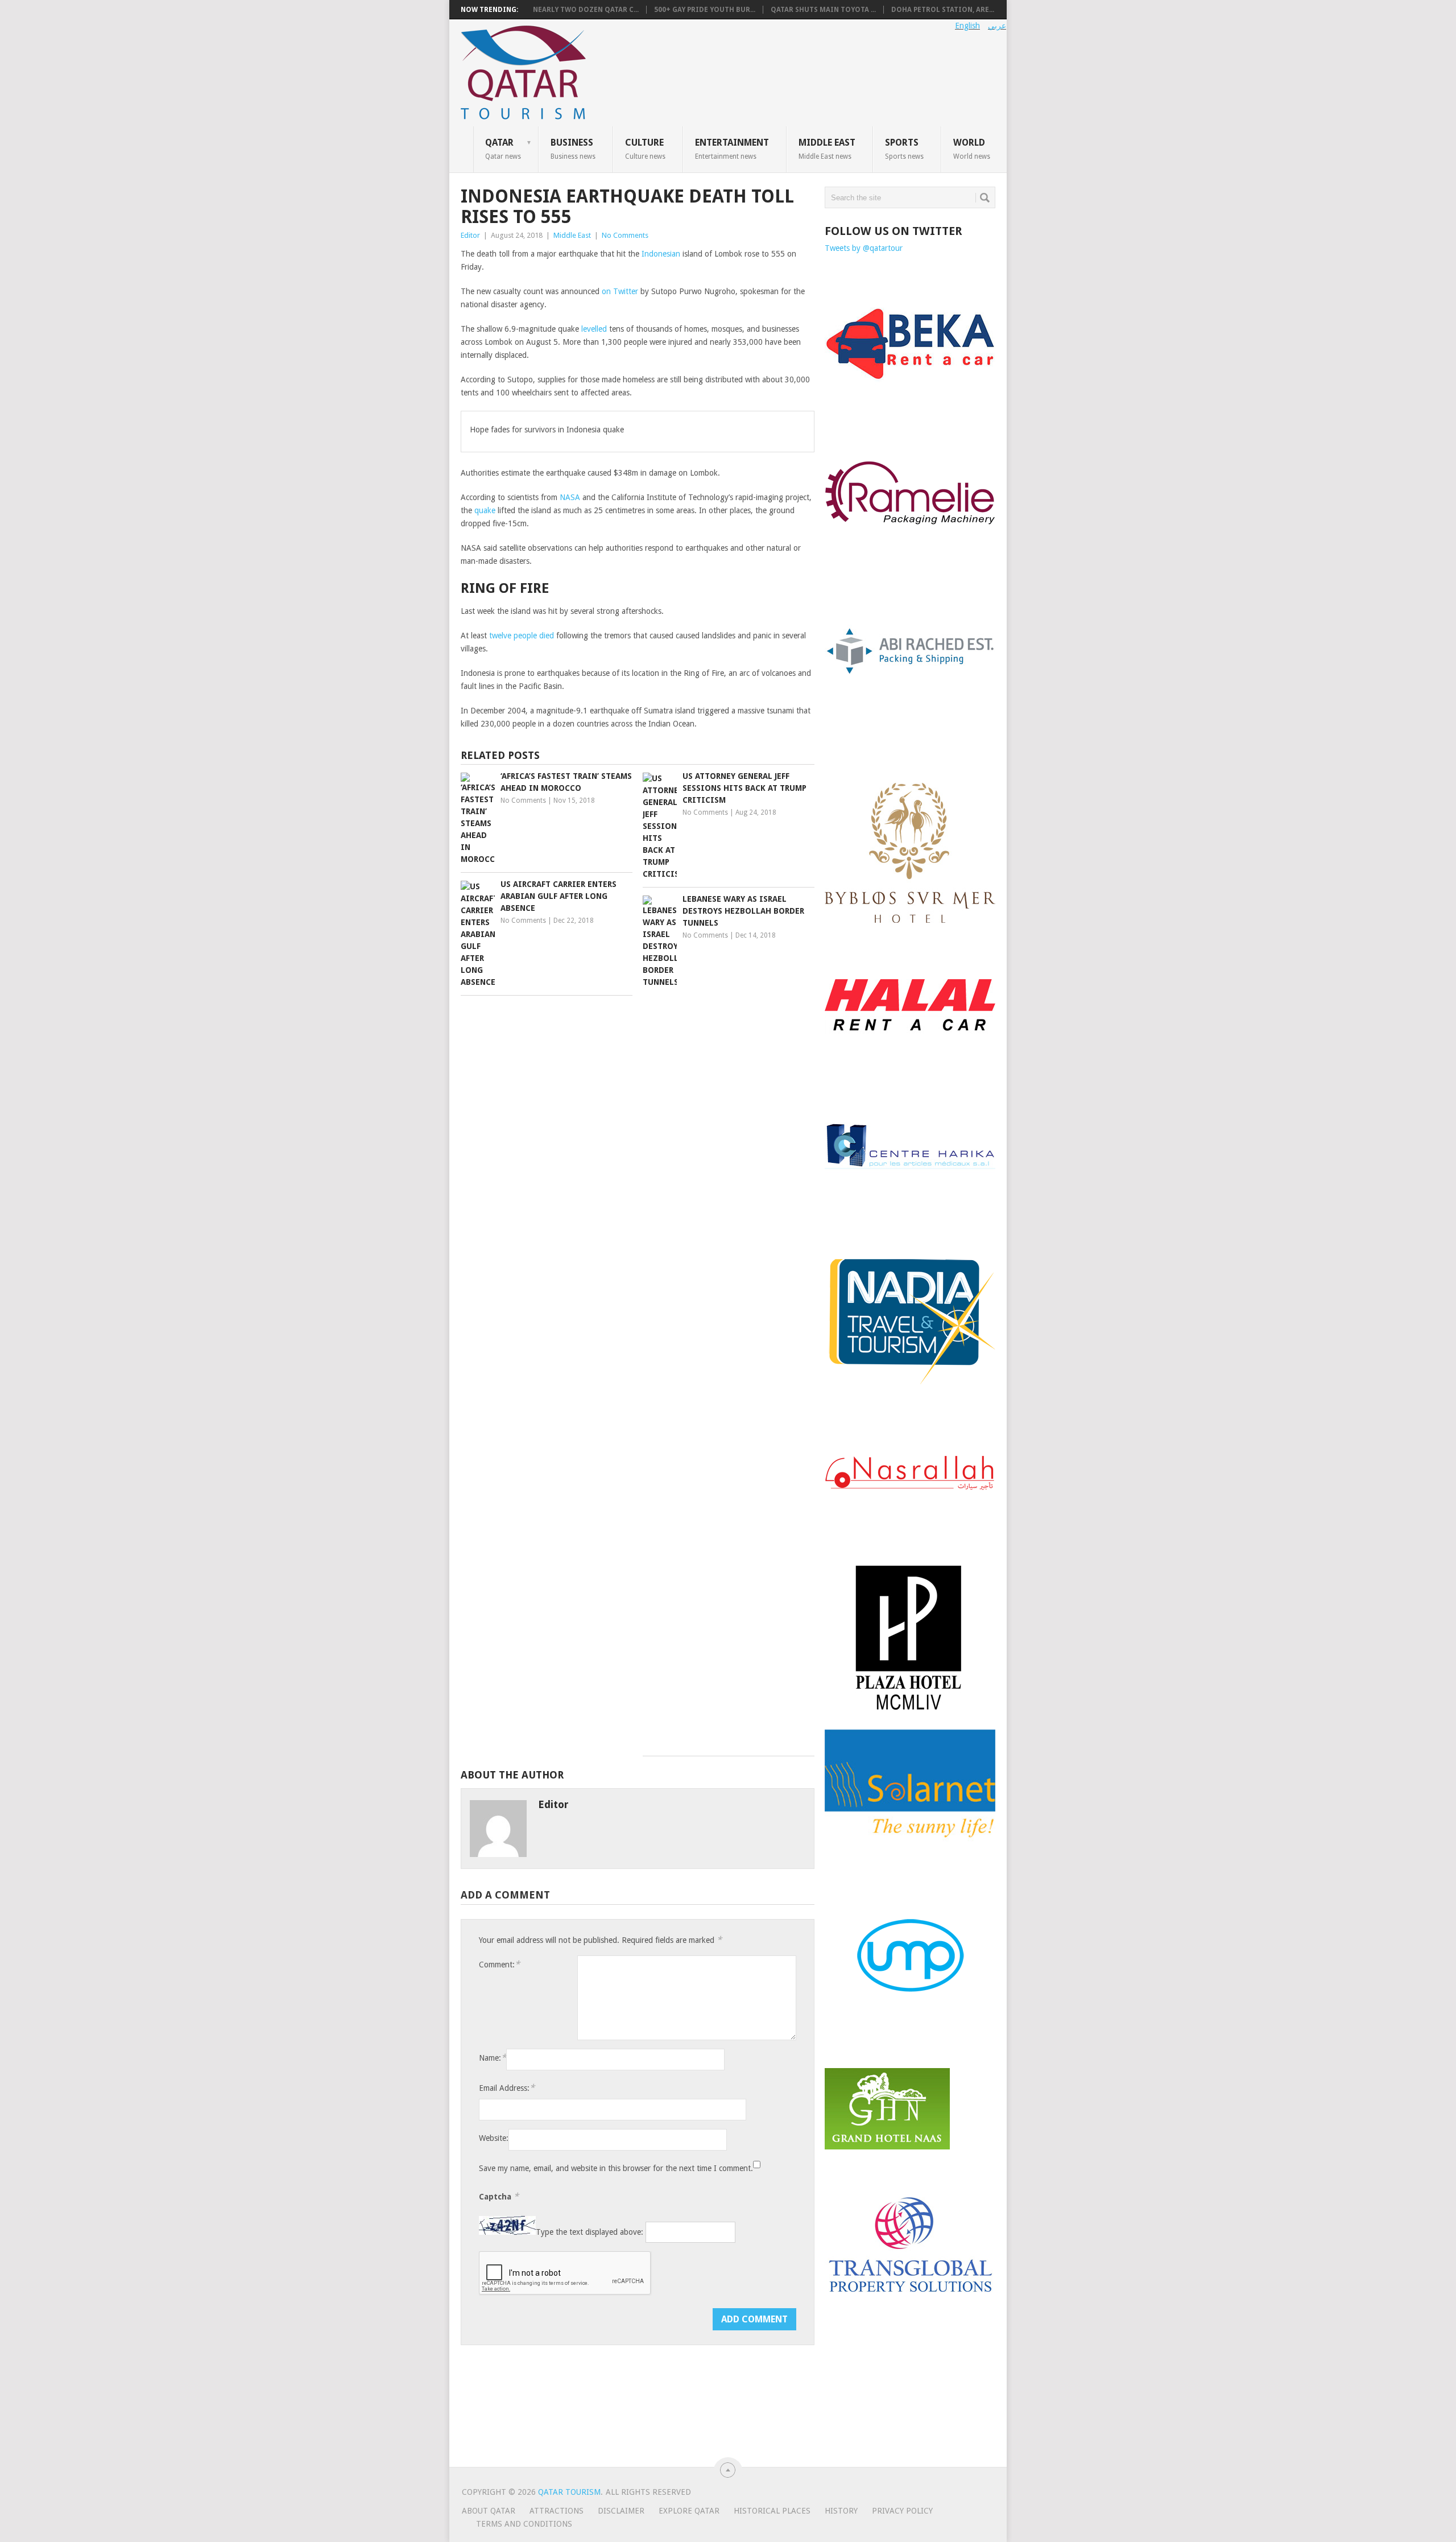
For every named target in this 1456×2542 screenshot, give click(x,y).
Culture (645, 148)
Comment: (499, 1964)
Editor (470, 235)
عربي (997, 26)
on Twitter (620, 291)
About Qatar (489, 2511)
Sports (904, 148)
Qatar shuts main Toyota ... (823, 10)
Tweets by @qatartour (864, 248)
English (967, 26)
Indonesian (661, 254)
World (972, 148)
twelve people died (522, 635)
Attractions (557, 2511)
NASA (570, 497)
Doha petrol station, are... (943, 10)
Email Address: (507, 2088)
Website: (494, 2138)
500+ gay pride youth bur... (705, 10)
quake (485, 510)
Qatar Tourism (569, 2492)
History (841, 2511)
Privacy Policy (902, 2511)
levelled (593, 329)
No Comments (625, 235)
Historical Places (772, 2511)
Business (573, 148)
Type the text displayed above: (590, 2232)
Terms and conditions (524, 2524)
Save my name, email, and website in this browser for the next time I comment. (616, 2168)
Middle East (827, 148)
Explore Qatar (689, 2511)
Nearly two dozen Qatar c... (586, 10)
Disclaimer (621, 2511)
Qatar (503, 148)
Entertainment (732, 148)
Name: (493, 2058)
